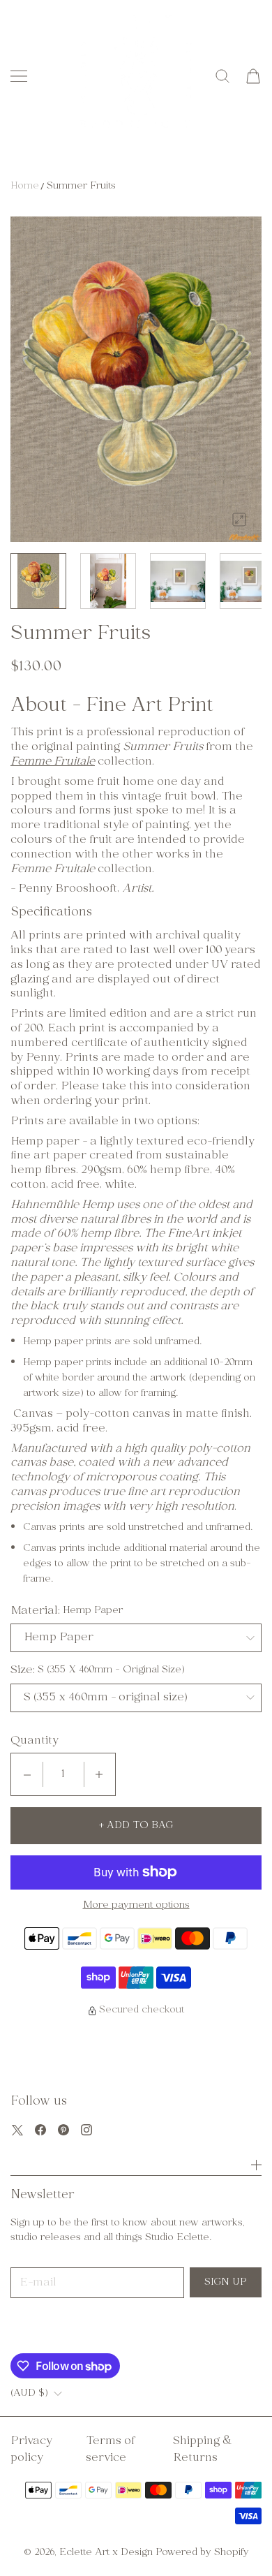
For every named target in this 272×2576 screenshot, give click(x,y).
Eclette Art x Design (106, 2553)
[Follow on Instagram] (86, 2130)
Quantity (35, 1741)
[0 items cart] (253, 76)
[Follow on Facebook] (40, 2130)
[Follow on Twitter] (17, 2130)
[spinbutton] (63, 1774)
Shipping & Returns (203, 2450)
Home (25, 186)
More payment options (136, 1906)
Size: (23, 1670)
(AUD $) (29, 2394)
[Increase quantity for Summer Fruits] (99, 1774)
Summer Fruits (81, 186)
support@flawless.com (91, 2328)
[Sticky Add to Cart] (241, 2540)
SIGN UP (226, 2282)
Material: (35, 1611)
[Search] (222, 76)
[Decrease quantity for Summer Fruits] (27, 1774)
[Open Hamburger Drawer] (19, 76)
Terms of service (110, 2450)
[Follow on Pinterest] (63, 2130)
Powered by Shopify (202, 2553)
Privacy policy (31, 2450)
